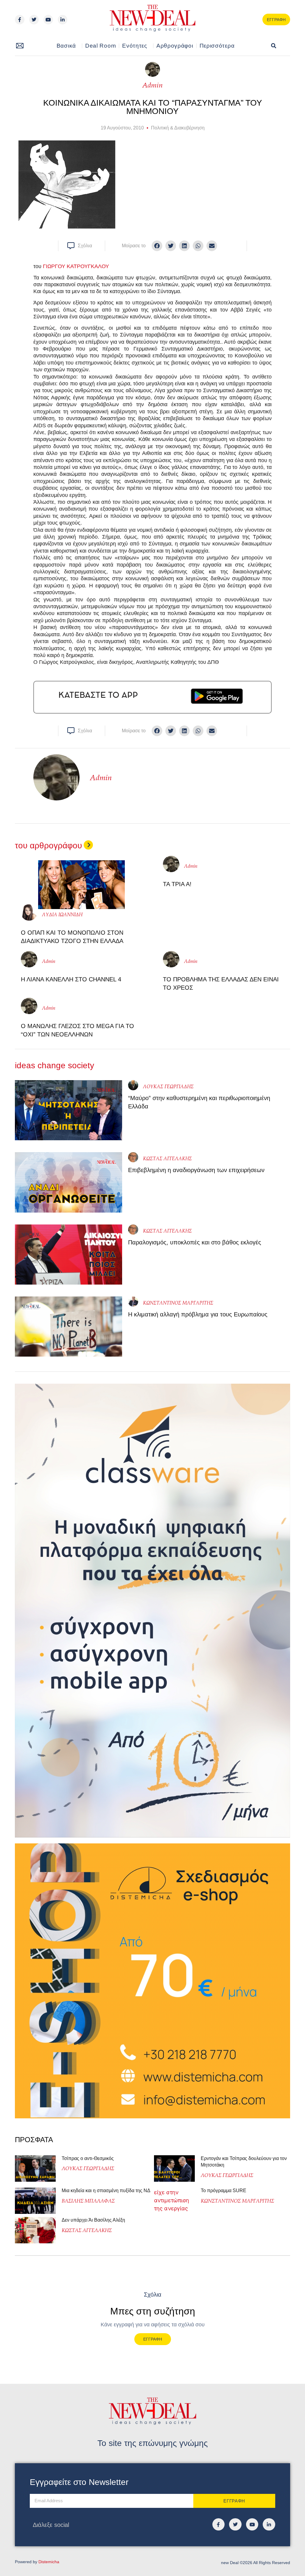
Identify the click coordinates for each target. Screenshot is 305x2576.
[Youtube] (48, 20)
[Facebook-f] (20, 20)
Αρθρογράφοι (175, 46)
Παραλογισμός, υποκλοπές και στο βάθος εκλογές (195, 1242)
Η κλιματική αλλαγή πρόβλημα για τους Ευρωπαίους (198, 1314)
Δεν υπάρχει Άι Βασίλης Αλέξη (93, 2220)
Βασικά (66, 46)
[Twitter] (34, 20)
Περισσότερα (217, 46)
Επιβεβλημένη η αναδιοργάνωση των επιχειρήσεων (196, 1170)
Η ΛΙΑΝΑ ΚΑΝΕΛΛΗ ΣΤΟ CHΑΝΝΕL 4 (71, 979)
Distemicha (49, 2562)
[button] (274, 46)
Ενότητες (135, 46)
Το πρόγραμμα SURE (224, 2191)
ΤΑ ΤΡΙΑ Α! (177, 884)
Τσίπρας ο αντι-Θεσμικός (88, 2158)
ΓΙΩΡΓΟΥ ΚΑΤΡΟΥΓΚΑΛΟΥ (76, 266)
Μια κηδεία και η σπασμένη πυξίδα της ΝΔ (106, 2191)
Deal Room (101, 46)
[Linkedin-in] (63, 20)
